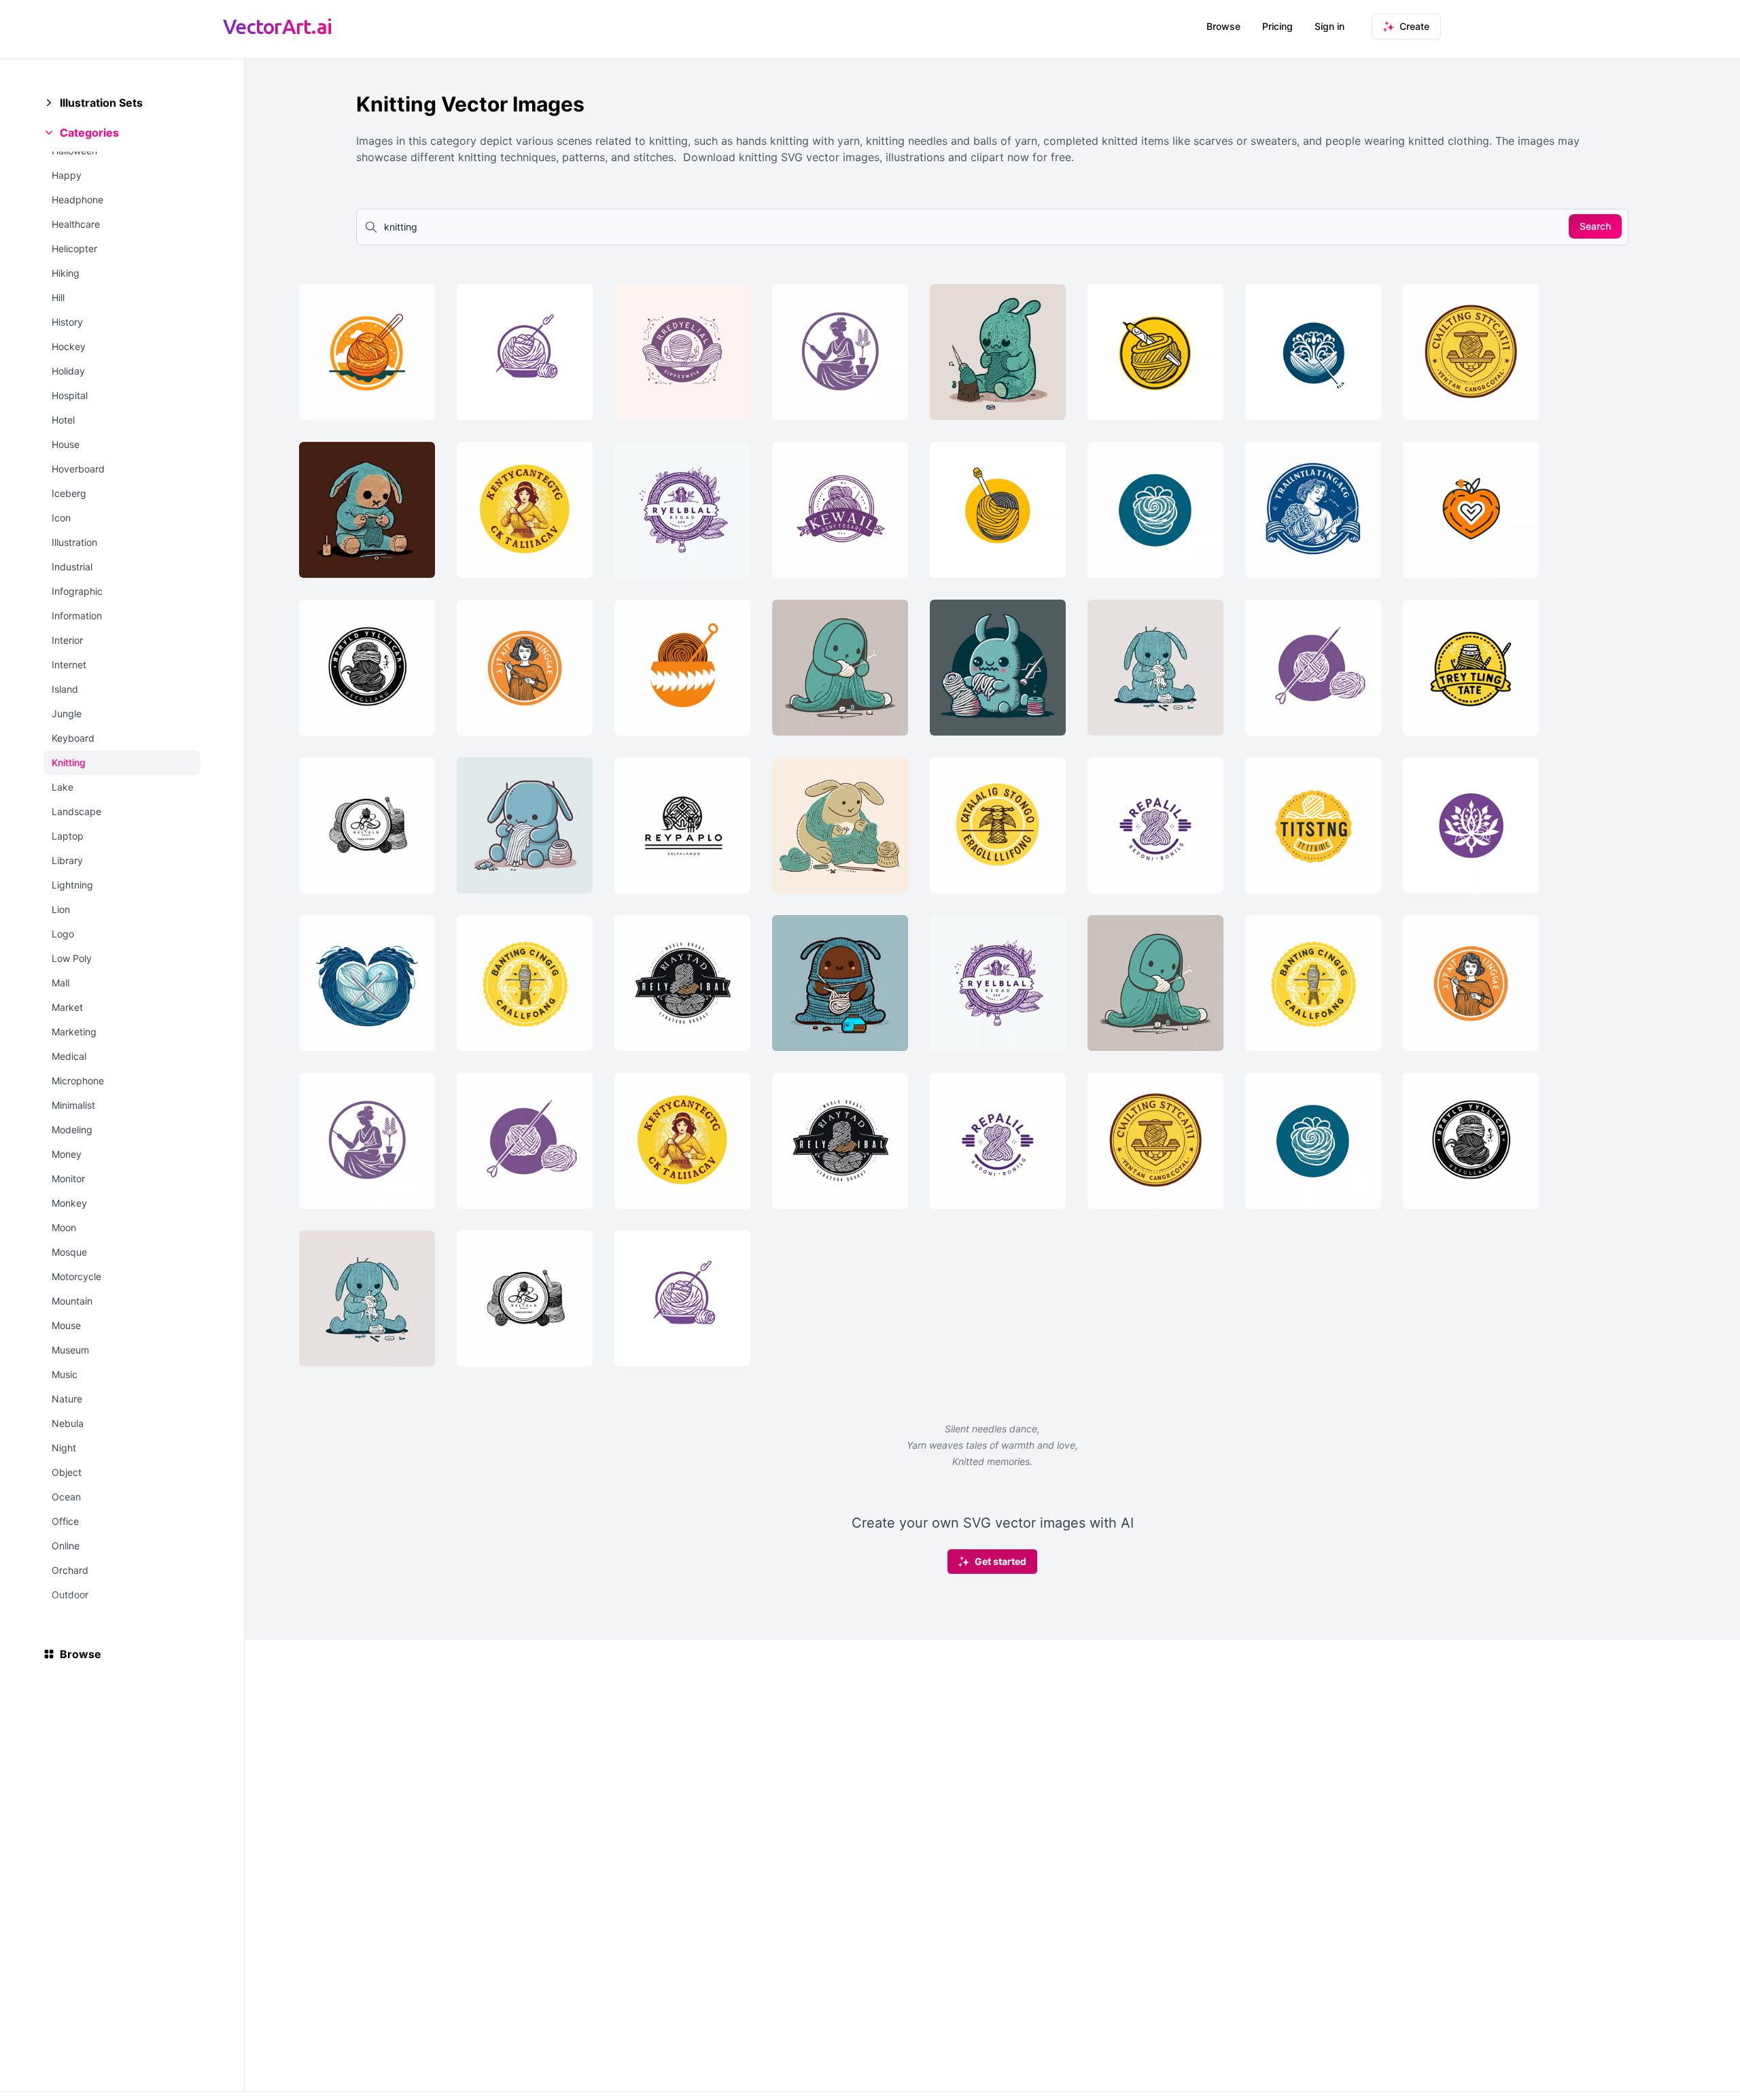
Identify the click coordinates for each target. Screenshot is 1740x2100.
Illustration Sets (101, 103)
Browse (1223, 26)
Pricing (1277, 26)
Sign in (1329, 26)
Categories (89, 133)
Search (1595, 226)
